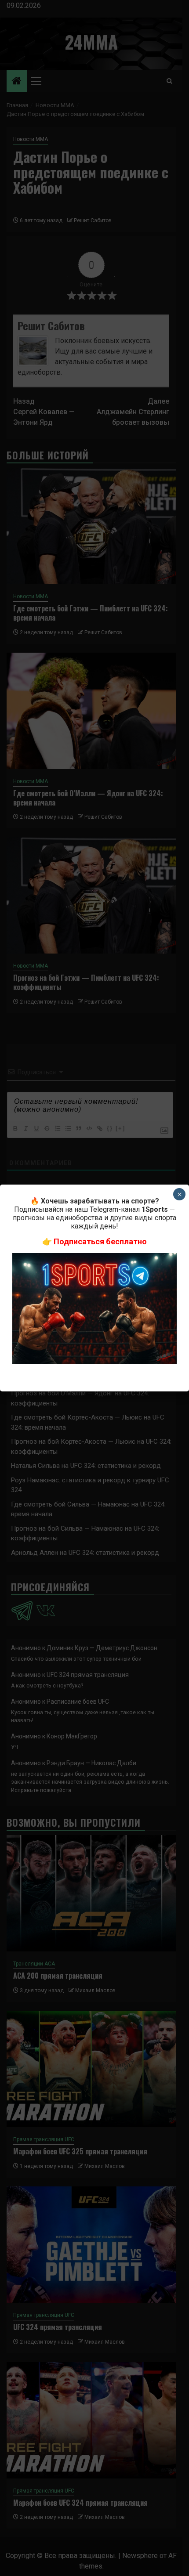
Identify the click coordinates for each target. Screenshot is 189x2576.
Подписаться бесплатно (100, 1241)
